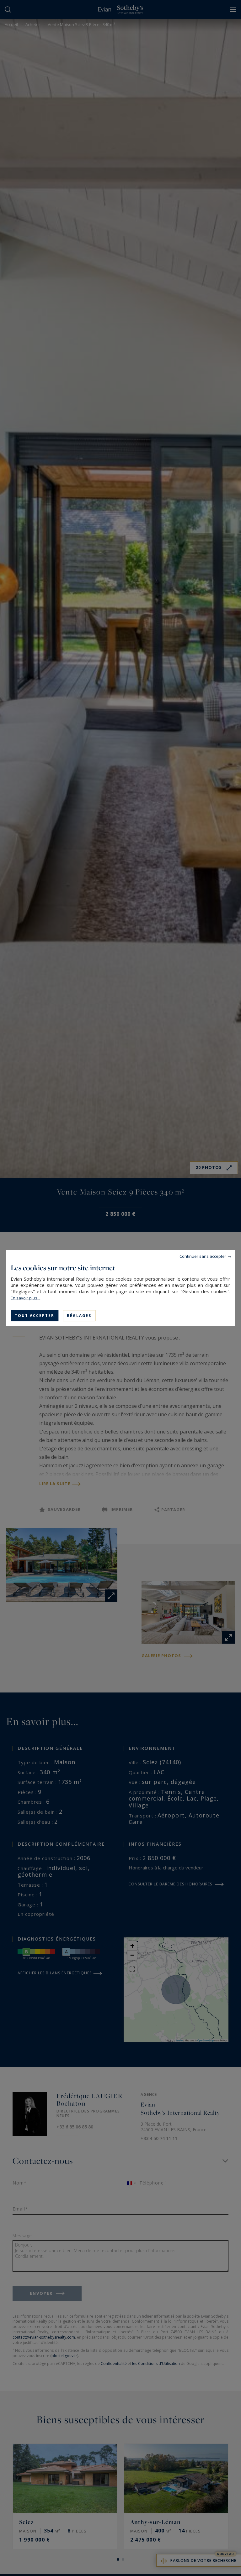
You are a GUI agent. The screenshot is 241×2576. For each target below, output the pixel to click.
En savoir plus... (25, 1298)
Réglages (79, 1315)
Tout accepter (35, 1315)
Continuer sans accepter (203, 1256)
